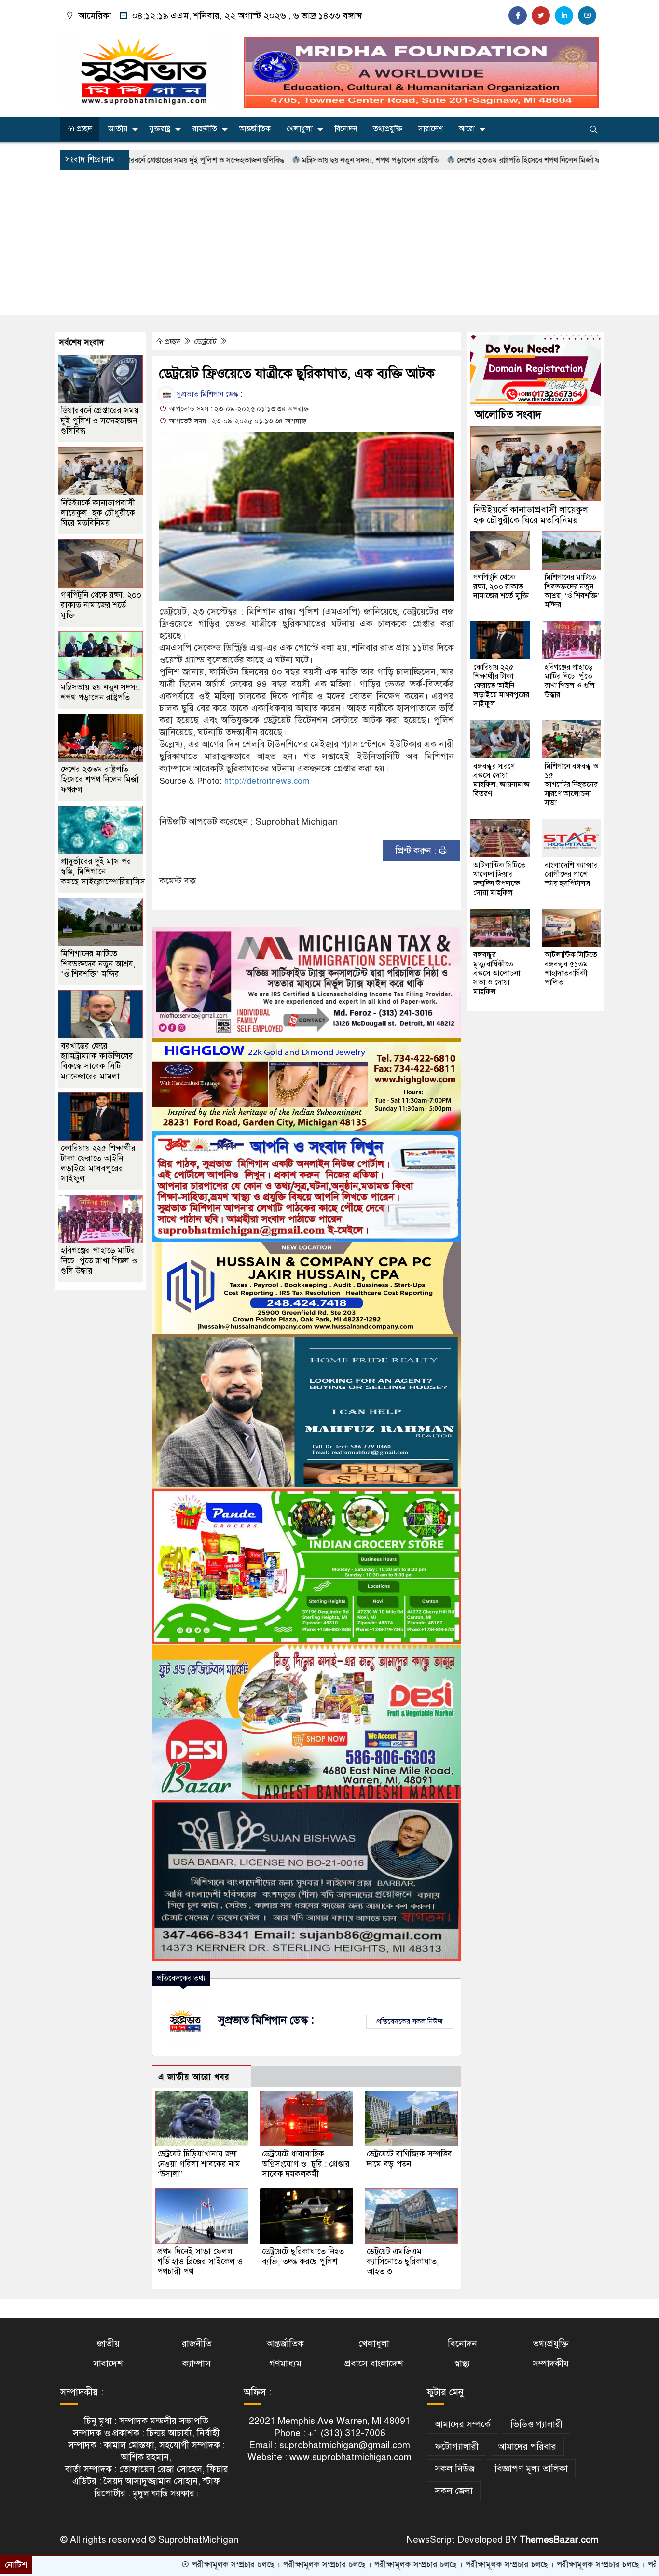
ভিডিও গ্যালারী (536, 2424)
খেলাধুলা (300, 129)
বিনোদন (346, 129)
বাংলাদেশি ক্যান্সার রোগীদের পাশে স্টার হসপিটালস (571, 874)
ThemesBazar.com (559, 2540)
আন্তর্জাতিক (255, 129)
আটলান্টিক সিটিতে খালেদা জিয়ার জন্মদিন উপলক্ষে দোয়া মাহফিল (500, 879)
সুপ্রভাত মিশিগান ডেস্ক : (208, 394)
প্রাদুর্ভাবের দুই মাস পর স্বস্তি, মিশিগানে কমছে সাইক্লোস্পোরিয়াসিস (103, 872)
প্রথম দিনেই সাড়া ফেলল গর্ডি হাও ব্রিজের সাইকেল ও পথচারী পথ (200, 2261)
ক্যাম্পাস (197, 2363)
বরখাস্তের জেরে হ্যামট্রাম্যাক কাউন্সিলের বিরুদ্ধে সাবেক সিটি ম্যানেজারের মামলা (97, 1061)
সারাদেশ (431, 129)
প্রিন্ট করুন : (417, 850)
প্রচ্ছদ (83, 129)
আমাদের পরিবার (527, 2446)
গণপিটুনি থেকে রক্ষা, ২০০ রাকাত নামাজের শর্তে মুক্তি (101, 605)
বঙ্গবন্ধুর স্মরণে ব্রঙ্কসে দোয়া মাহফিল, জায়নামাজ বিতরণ (501, 780)
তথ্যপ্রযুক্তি (388, 129)
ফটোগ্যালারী (457, 2446)
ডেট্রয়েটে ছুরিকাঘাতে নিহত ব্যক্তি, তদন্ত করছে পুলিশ (303, 2256)
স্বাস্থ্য (462, 2363)
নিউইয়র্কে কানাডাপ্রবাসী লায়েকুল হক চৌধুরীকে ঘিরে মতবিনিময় (98, 513)
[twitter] (541, 15)
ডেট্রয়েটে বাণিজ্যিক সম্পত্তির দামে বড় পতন (409, 2159)
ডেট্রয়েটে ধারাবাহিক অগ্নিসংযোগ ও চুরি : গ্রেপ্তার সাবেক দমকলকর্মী (306, 2164)
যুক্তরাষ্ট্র (160, 129)
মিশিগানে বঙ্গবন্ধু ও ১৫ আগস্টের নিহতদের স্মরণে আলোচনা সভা (571, 784)
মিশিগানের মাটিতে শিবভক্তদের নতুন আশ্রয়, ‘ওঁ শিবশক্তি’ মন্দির (98, 964)
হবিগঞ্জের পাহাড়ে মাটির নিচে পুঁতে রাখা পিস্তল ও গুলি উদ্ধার (99, 1261)
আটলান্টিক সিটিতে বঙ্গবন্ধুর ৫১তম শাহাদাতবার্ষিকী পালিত (571, 969)
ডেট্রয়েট (206, 342)
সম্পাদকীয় (551, 2363)
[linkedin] (564, 15)
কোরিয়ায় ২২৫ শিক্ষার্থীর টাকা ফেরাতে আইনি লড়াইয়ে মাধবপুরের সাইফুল (98, 1163)
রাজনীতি (205, 129)
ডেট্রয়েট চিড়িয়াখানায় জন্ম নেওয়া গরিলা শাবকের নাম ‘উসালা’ (199, 2164)
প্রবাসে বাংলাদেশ (374, 2363)
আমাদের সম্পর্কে (463, 2424)
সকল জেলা (454, 2491)
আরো (467, 129)
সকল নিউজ (455, 2469)
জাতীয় (118, 129)
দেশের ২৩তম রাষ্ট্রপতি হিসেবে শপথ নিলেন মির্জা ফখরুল (443, 160)
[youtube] (587, 15)
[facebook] (518, 15)
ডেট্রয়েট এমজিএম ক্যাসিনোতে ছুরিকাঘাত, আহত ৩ (403, 2261)
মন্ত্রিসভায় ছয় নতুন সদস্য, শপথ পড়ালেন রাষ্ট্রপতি (277, 160)
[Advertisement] (329, 242)
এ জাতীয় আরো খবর (194, 2077)
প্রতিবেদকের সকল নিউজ (410, 2021)
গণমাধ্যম (285, 2363)
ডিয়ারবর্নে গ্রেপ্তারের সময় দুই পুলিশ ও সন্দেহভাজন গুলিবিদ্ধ (100, 421)
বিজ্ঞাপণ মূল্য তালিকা (531, 2469)
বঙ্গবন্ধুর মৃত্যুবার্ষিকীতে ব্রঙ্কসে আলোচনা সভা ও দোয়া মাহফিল (497, 973)
